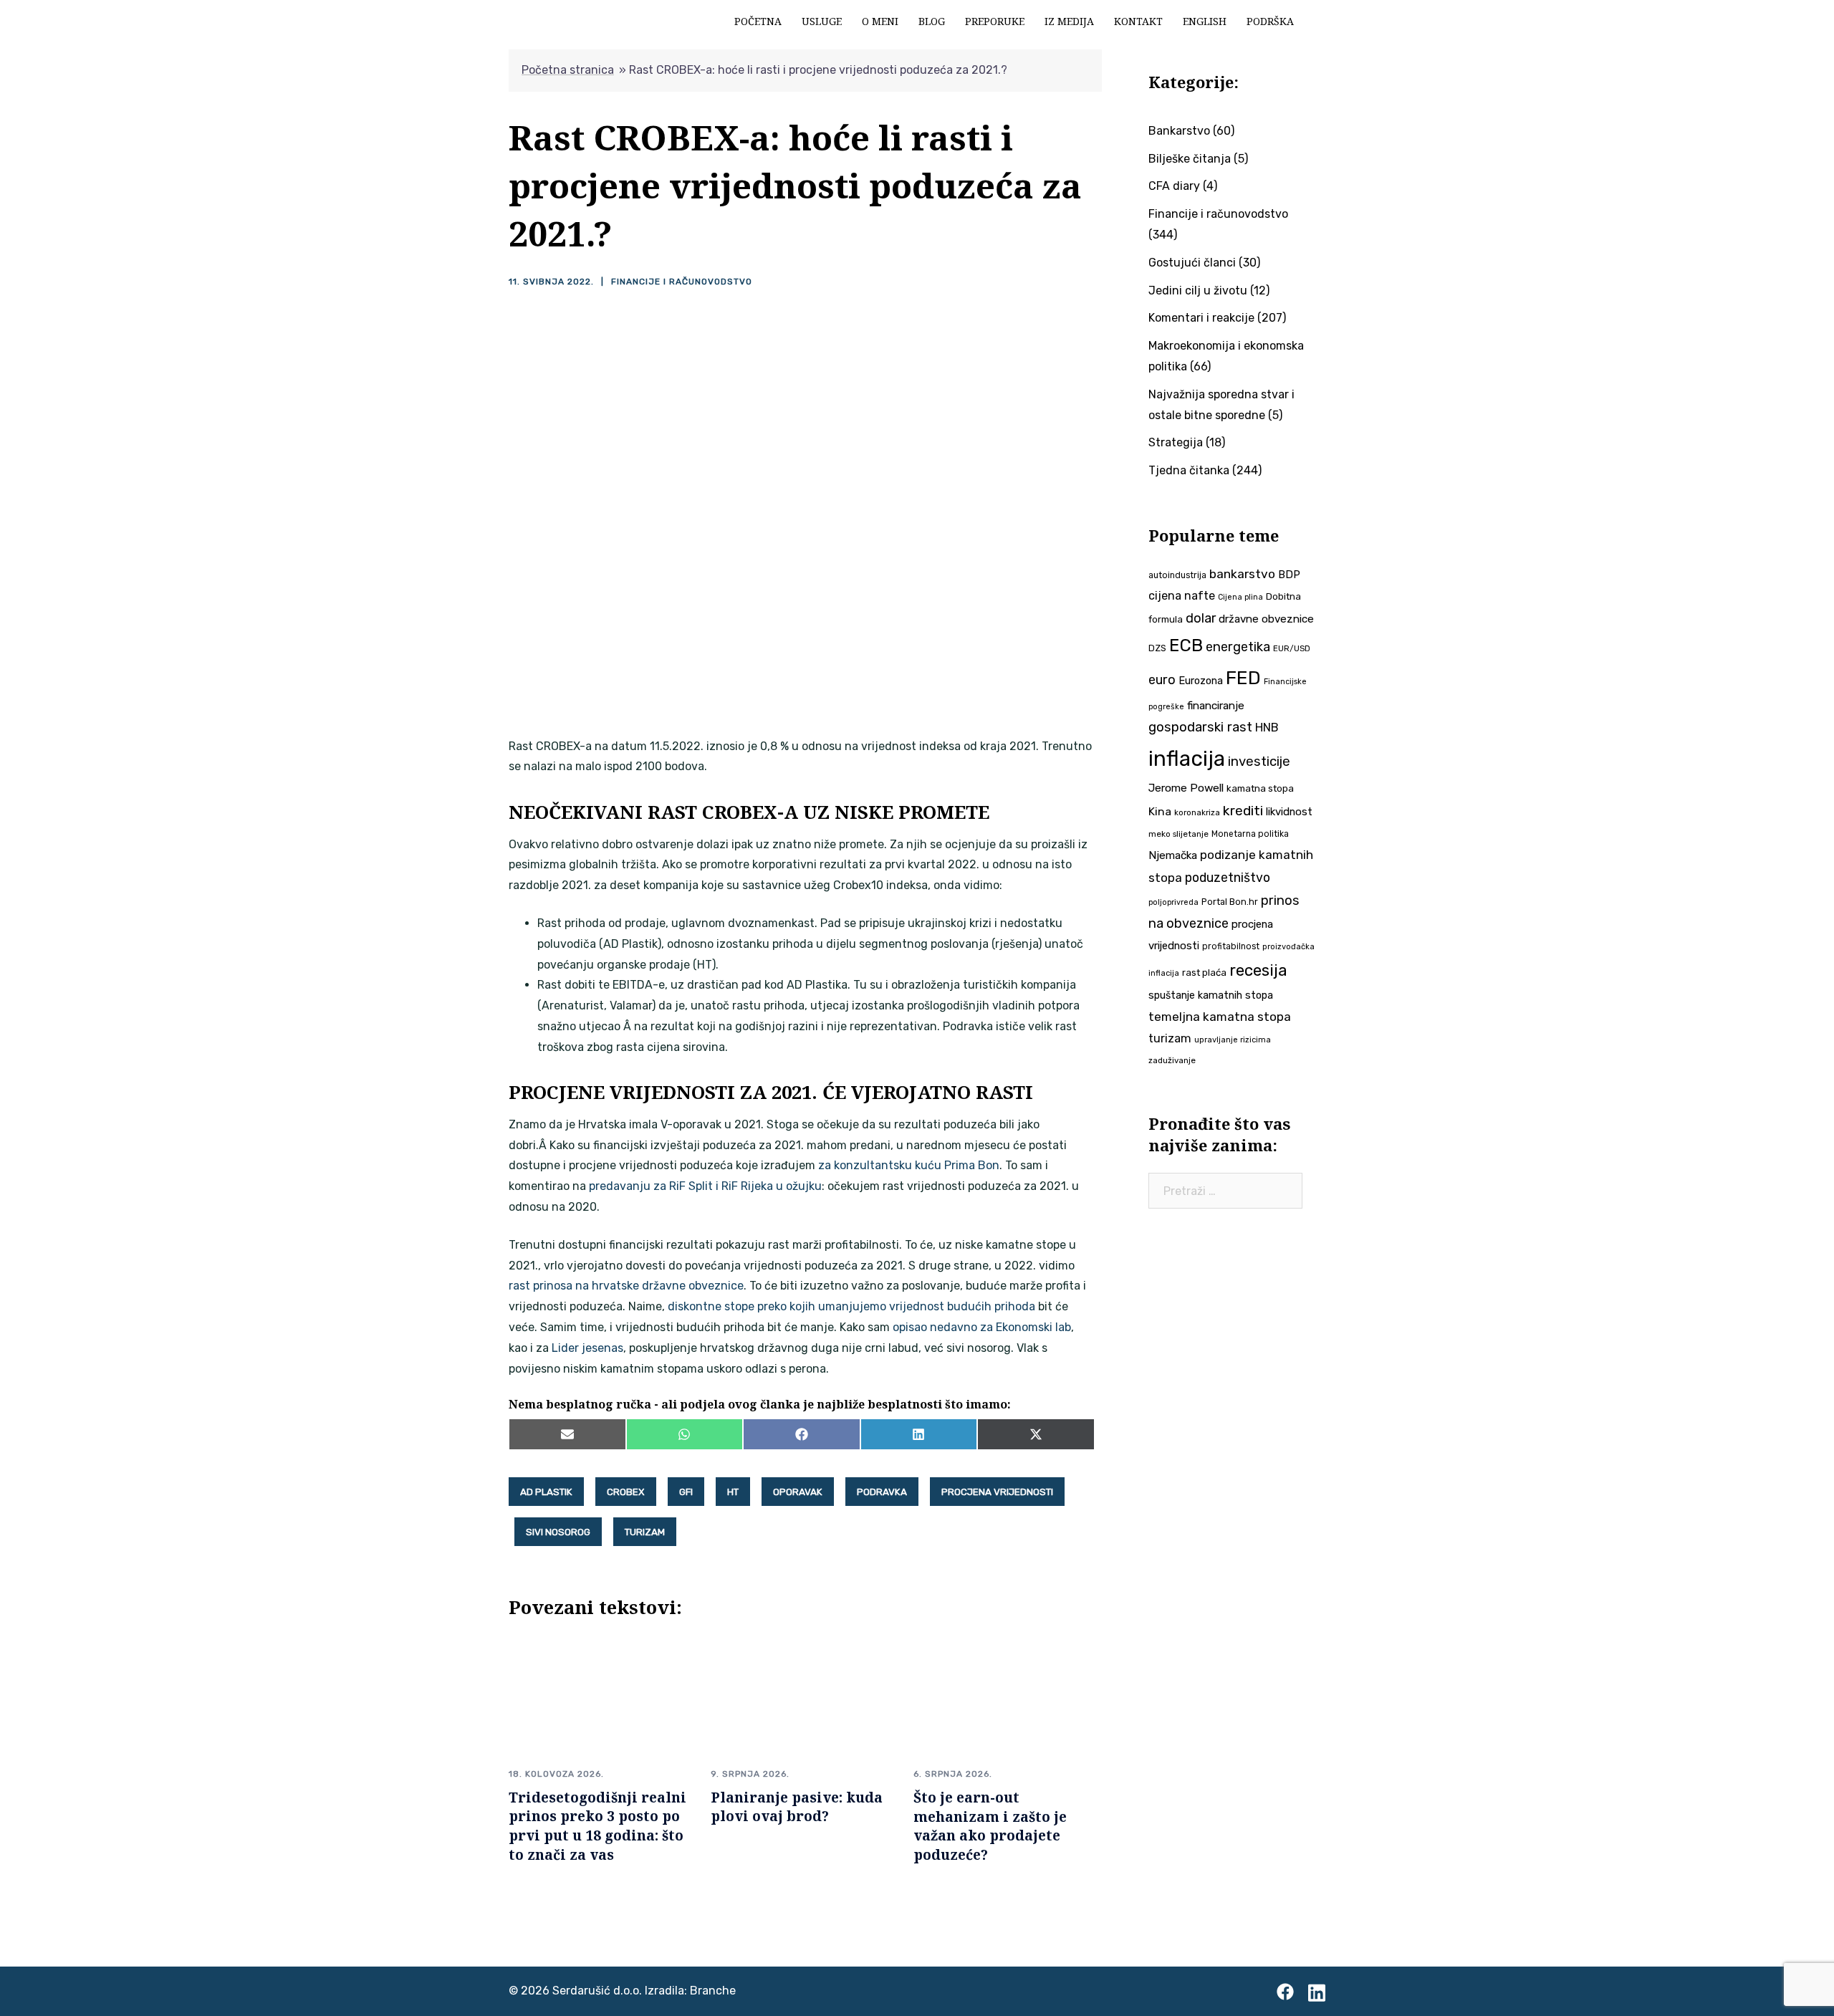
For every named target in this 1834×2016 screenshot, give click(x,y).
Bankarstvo (1179, 131)
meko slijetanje (1178, 834)
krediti (1243, 811)
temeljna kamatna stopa (1220, 1017)
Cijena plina (1240, 597)
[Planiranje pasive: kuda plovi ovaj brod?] (801, 1697)
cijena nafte (1182, 596)
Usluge (822, 21)
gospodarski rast (1200, 727)
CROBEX (626, 1492)
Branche (713, 1991)
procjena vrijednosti (997, 1492)
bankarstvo (1242, 574)
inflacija (1187, 759)
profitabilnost (1231, 946)
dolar (1201, 618)
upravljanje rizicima (1233, 1040)
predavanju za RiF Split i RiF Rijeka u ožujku (705, 1186)
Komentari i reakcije (1201, 318)
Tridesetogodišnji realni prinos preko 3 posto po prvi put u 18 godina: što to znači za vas (597, 1826)
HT (733, 1492)
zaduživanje (1172, 1060)
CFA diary (1174, 186)
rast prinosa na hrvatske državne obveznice (626, 1286)
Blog (932, 21)
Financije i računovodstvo (682, 282)
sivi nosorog (558, 1532)
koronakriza (1197, 812)
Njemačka (1173, 855)
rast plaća (1204, 973)
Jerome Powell (1186, 788)
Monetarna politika (1250, 834)
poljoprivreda (1173, 902)
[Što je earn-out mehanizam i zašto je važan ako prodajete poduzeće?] (1004, 1697)
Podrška (1270, 21)
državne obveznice (1266, 619)
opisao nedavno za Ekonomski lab (982, 1327)
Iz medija (1069, 21)
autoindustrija (1177, 575)
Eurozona (1201, 681)
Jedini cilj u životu (1198, 291)
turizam (645, 1532)
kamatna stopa (1260, 788)
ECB (1186, 645)
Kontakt (1138, 21)
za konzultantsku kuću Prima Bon (909, 1165)
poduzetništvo (1228, 877)
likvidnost (1289, 812)
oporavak (798, 1492)
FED (1243, 678)
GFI (686, 1492)
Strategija (1176, 442)
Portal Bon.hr (1230, 902)
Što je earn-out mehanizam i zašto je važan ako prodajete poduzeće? (990, 1826)
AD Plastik (546, 1492)
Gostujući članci (1192, 263)
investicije (1259, 762)
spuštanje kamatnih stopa (1211, 995)
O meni (880, 21)
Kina (1160, 811)
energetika (1238, 647)
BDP (1289, 575)
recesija (1258, 970)
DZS (1157, 648)
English (1205, 21)
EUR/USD (1292, 648)
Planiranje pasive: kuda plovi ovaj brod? (797, 1807)
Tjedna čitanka (1189, 470)
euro (1162, 680)
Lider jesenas (587, 1348)
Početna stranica (568, 70)
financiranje (1216, 706)
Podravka (882, 1492)
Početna (758, 21)
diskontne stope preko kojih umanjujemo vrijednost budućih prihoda (851, 1306)
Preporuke (995, 21)
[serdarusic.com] (510, 20)
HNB (1267, 728)
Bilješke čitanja (1190, 159)
